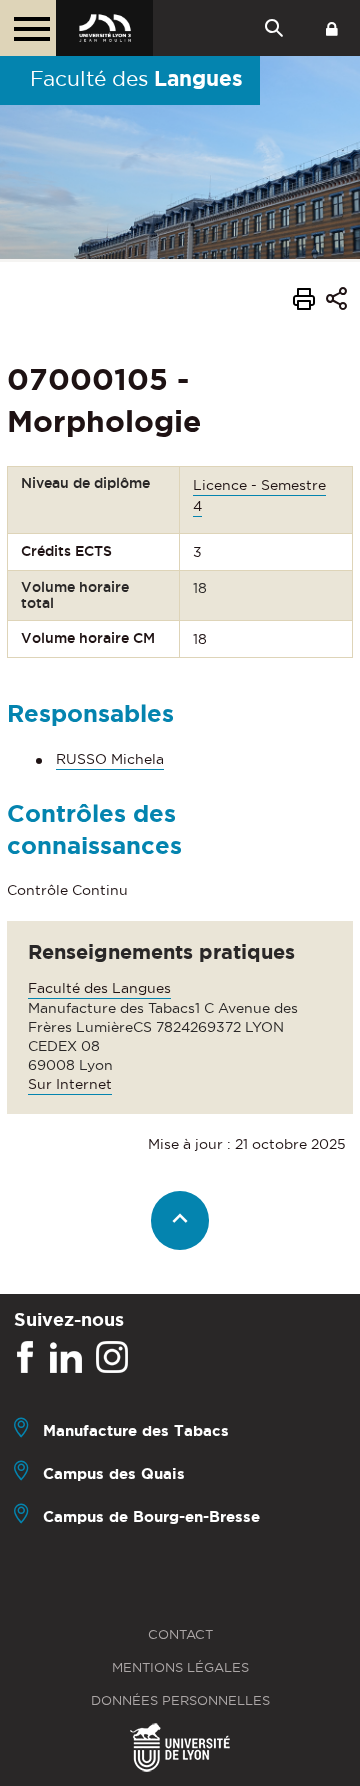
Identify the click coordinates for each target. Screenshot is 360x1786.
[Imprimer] (304, 302)
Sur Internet (70, 1084)
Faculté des (136, 78)
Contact (180, 1634)
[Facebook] (25, 1358)
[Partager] (336, 301)
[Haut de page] (180, 1220)
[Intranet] (332, 28)
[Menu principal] (28, 28)
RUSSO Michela (110, 759)
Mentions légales (180, 1667)
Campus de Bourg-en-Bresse (151, 1516)
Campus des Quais (114, 1473)
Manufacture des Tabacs (136, 1430)
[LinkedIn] (66, 1358)
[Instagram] (112, 1358)
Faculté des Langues (99, 988)
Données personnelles (180, 1700)
